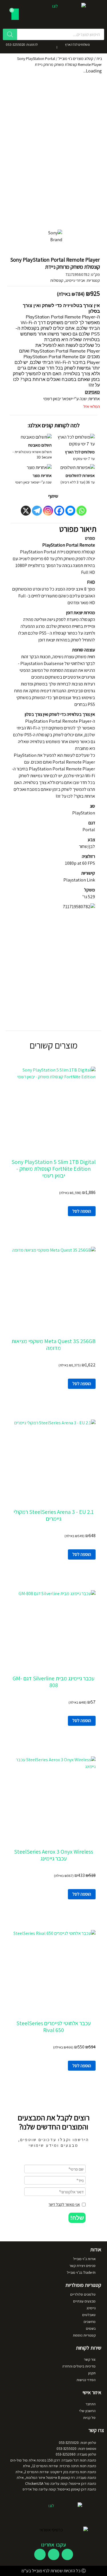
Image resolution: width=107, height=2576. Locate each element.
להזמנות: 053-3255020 (22, 44)
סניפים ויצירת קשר (82, 2266)
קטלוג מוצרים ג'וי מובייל (76, 59)
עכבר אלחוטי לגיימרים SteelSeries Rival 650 (53, 2027)
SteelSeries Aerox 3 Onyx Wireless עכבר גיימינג (53, 1855)
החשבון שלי (87, 2411)
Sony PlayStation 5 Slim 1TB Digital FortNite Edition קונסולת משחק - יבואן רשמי (53, 1169)
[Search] (10, 34)
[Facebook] (59, 511)
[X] (26, 511)
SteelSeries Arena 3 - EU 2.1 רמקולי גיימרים (53, 1515)
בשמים (91, 2328)
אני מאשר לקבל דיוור (64, 2204)
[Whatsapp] (81, 511)
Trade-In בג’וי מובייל (81, 2272)
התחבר (91, 2404)
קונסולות (57, 280)
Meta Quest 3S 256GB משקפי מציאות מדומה (53, 1345)
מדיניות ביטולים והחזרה (79, 2366)
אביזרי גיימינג (75, 280)
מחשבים (90, 2322)
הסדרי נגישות (86, 2380)
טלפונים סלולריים (83, 2294)
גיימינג (91, 2308)
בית (99, 59)
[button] (77, 2218)
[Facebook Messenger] (70, 511)
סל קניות (89, 2418)
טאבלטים (89, 2315)
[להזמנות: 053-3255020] (44, 46)
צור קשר (90, 2359)
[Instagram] (48, 511)
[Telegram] (37, 511)
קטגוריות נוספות (84, 2335)
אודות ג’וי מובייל (84, 2259)
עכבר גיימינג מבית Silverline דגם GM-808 (53, 1682)
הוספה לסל (82, 1211)
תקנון (92, 2373)
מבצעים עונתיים (84, 2301)
